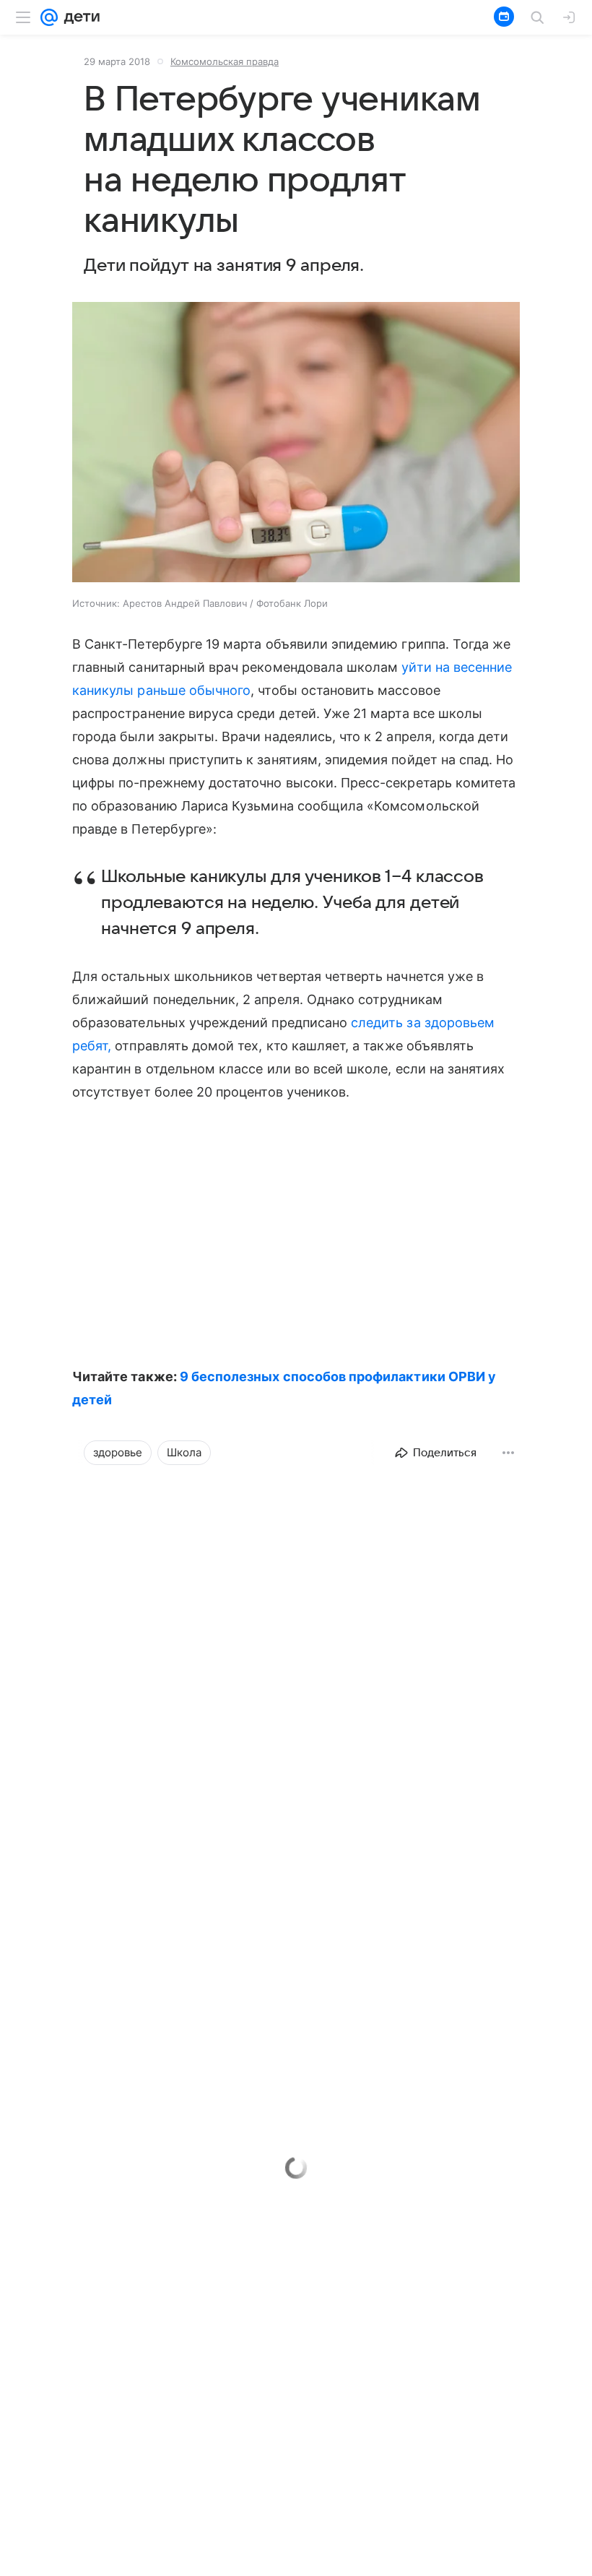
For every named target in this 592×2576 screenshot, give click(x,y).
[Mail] (49, 17)
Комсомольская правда (225, 61)
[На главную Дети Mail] (79, 17)
